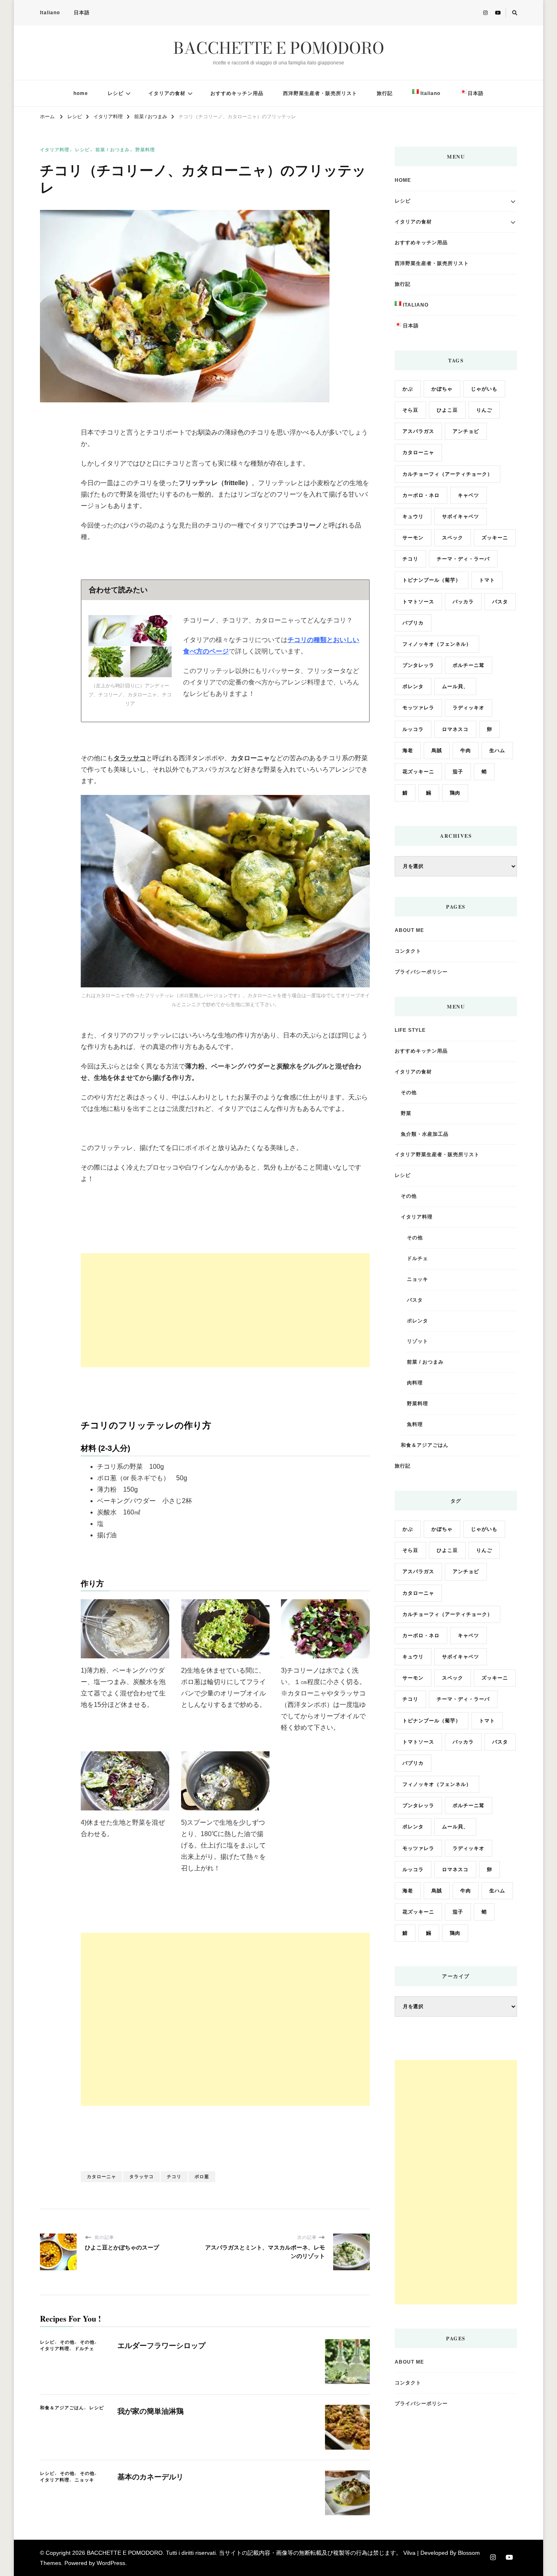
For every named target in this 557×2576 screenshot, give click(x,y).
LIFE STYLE (410, 1030)
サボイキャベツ (461, 517)
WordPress (111, 2563)
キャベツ (469, 495)
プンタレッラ (418, 665)
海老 (408, 751)
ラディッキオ (469, 708)
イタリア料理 (55, 150)
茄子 (458, 772)
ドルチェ (84, 2349)
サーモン (413, 538)
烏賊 (437, 751)
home (81, 93)
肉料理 (415, 1383)
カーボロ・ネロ (421, 495)
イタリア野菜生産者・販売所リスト (437, 1154)
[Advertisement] (225, 1310)
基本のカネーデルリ (150, 2477)
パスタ (500, 602)
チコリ (174, 2176)
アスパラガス (418, 431)
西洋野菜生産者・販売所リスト (320, 93)
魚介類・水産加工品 (425, 1134)
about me (409, 930)
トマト (487, 580)
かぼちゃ (442, 389)
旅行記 (385, 93)
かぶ (408, 389)
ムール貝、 (455, 686)
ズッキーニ (495, 538)
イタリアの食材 (167, 93)
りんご (484, 410)
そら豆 (410, 410)
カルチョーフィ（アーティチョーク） (448, 474)
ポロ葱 (202, 2176)
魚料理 (415, 1424)
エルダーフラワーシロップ (161, 2346)
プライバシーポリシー (421, 972)
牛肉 (466, 751)
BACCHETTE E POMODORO (279, 48)
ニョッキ (84, 2480)
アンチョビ (466, 431)
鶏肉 (455, 793)
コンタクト (408, 951)
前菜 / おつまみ (113, 150)
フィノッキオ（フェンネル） (437, 644)
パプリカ (413, 623)
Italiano (50, 13)
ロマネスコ (455, 729)
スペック (453, 538)
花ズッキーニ (418, 772)
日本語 (82, 13)
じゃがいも (484, 389)
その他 (67, 2342)
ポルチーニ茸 (469, 665)
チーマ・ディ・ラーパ (463, 559)
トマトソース (418, 602)
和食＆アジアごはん (62, 2408)
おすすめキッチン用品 (237, 93)
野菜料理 (145, 150)
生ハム (497, 751)
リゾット (418, 1341)
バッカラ (463, 602)
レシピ (116, 93)
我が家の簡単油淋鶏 (150, 2411)
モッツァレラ (418, 708)
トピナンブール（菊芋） (432, 580)
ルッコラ (413, 729)
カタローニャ (102, 2176)
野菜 (406, 1113)
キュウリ (413, 517)
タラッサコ (141, 2176)
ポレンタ (413, 686)
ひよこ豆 (447, 410)
